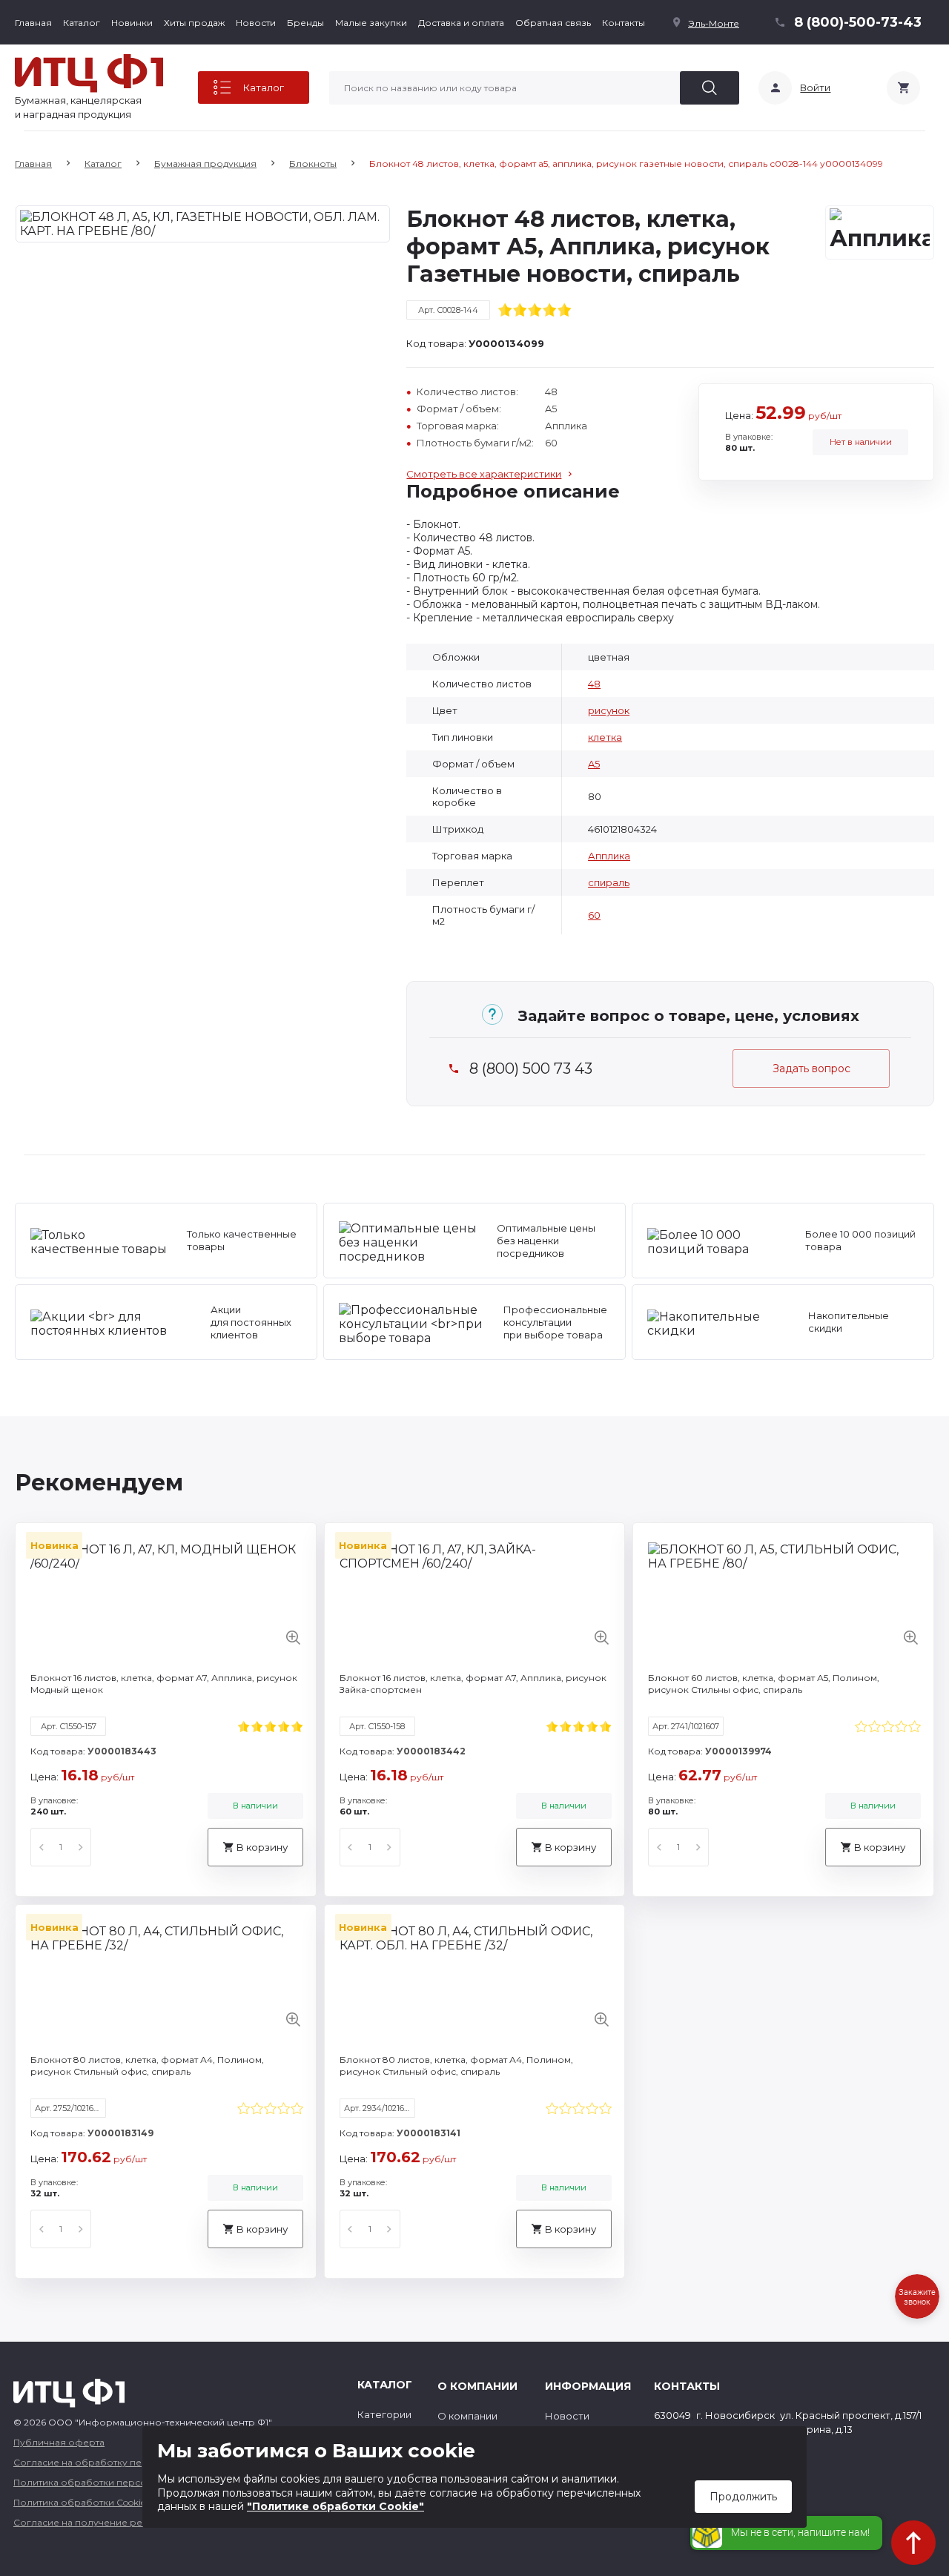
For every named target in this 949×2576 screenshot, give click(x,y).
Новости (256, 23)
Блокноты (313, 164)
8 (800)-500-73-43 (858, 22)
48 (594, 684)
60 (594, 915)
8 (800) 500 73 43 (531, 1069)
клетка (605, 737)
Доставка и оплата (461, 23)
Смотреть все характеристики (484, 474)
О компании (467, 2416)
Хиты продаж (194, 23)
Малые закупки (371, 23)
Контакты (624, 23)
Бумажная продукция (205, 164)
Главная (33, 23)
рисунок (609, 710)
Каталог (82, 23)
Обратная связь (553, 23)
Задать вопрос (811, 1069)
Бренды (305, 23)
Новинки (132, 23)
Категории (384, 2414)
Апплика (609, 856)
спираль (609, 882)
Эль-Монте (714, 23)
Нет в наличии (861, 442)
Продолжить (743, 2497)
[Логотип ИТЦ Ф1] (89, 73)
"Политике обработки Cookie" (335, 2506)
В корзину (262, 1847)
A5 (594, 764)
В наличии (255, 1806)
